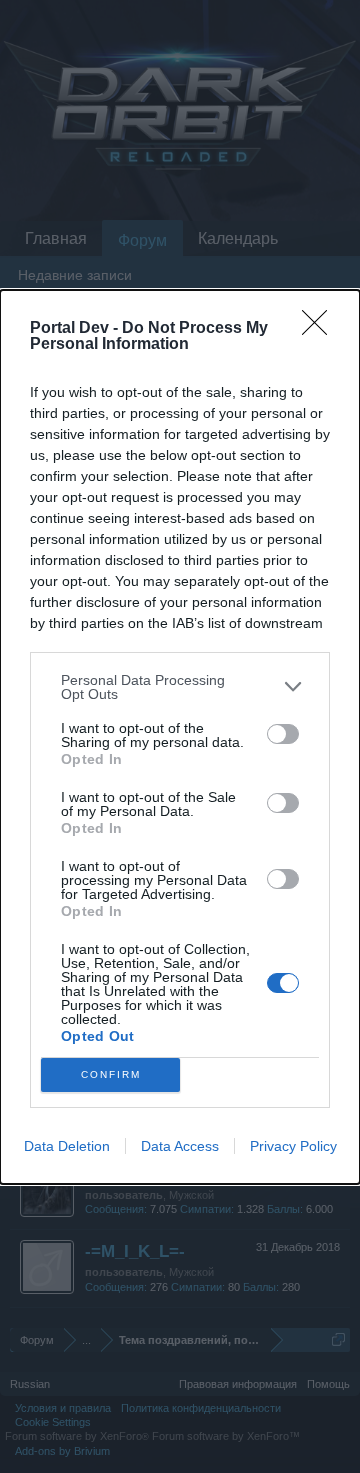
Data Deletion (67, 1146)
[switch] (283, 734)
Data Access (180, 1146)
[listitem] (180, 687)
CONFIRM (111, 1074)
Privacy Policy (293, 1146)
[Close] (321, 329)
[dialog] (180, 737)
